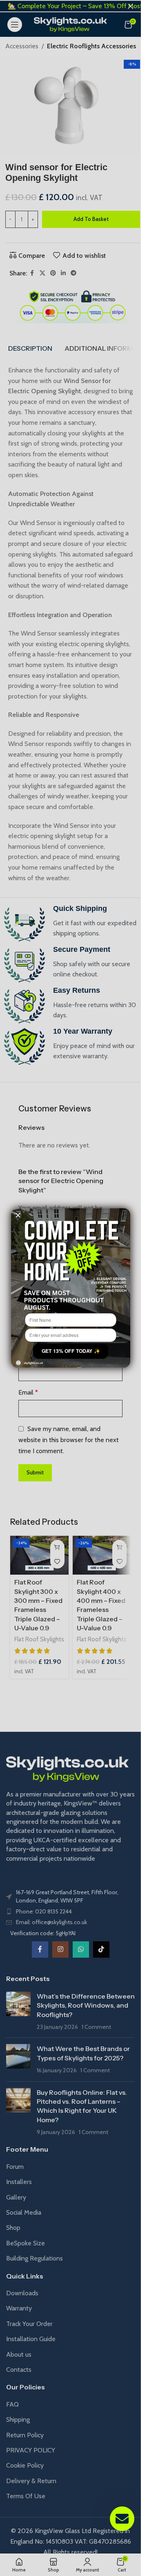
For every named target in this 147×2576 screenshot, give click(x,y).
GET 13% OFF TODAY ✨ (70, 1351)
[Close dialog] (18, 1215)
